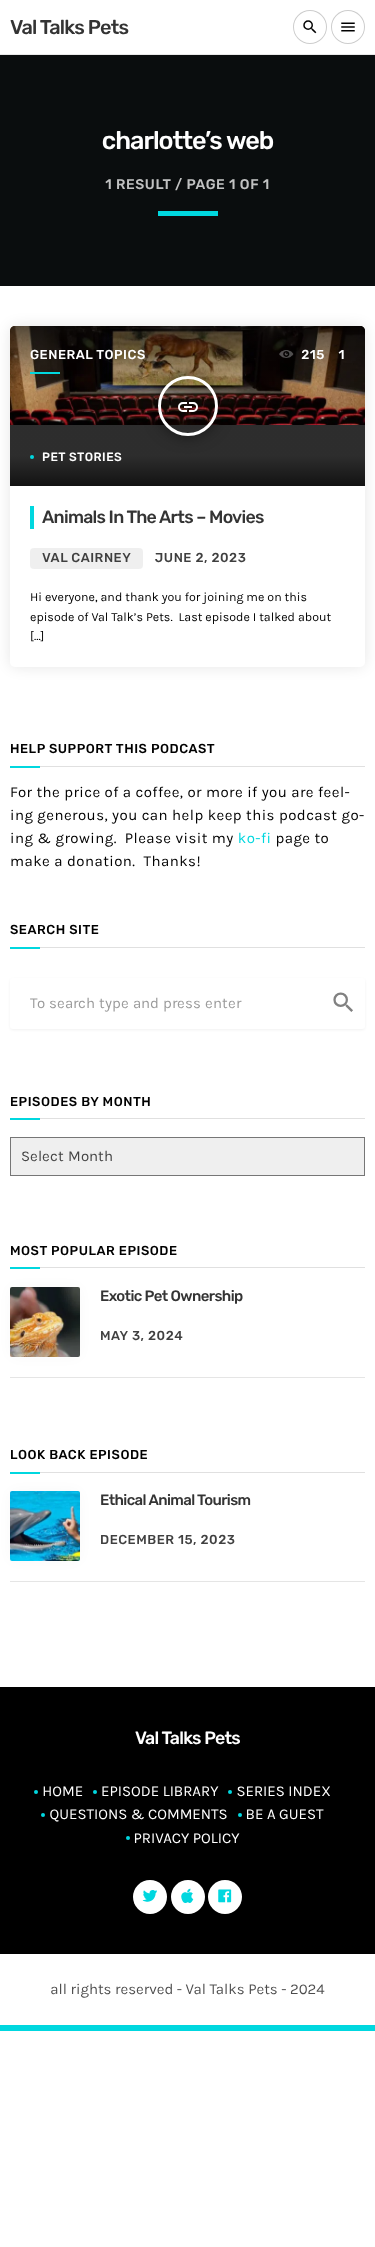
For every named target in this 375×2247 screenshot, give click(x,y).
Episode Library (159, 1791)
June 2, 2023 (201, 558)
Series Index (283, 1791)
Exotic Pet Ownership (171, 1296)
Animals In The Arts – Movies (153, 517)
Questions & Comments (138, 1814)
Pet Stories (82, 457)
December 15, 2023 (167, 1540)
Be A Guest (285, 1814)
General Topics (88, 355)
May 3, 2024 (141, 1336)
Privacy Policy (187, 1838)
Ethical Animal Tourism (175, 1500)
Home (62, 1791)
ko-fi (255, 838)
